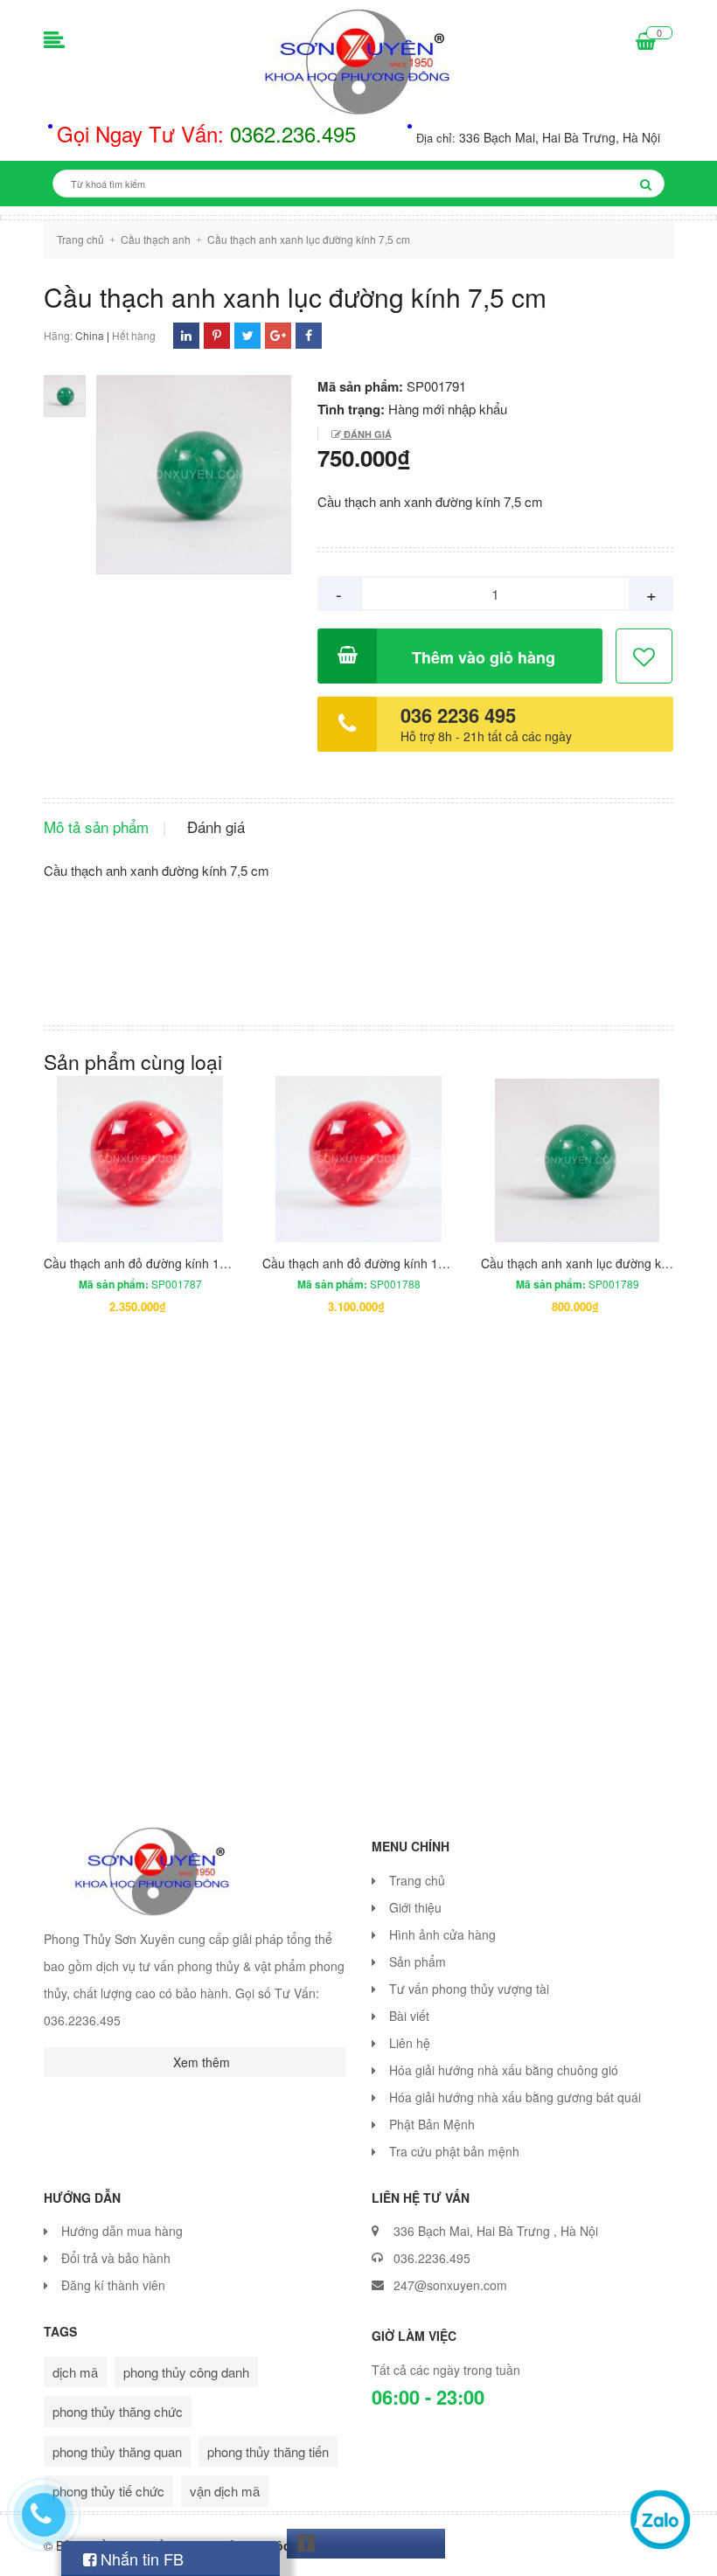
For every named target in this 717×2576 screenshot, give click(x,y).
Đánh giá (366, 434)
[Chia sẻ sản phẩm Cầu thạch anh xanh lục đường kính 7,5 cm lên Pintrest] (217, 335)
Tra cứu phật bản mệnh (454, 2151)
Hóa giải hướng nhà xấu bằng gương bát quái (515, 2097)
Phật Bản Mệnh (432, 2124)
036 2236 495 (458, 715)
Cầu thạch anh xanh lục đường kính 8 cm (595, 1263)
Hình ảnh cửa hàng (442, 1934)
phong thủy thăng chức (118, 2411)
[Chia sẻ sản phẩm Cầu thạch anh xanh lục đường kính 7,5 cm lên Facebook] (309, 335)
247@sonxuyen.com (450, 2285)
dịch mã (75, 2372)
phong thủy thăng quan (117, 2451)
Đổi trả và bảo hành (116, 2258)
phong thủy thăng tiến (268, 2451)
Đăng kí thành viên (113, 2285)
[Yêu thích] (645, 657)
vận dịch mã (225, 2491)
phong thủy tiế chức (108, 2491)
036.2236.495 (432, 2258)
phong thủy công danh (186, 2372)
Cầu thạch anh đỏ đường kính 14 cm (364, 1263)
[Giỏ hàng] (646, 42)
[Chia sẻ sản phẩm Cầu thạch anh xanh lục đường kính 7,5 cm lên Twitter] (248, 335)
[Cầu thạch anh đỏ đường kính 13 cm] (140, 1159)
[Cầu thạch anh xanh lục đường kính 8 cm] (577, 1159)
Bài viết (409, 2016)
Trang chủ (417, 1880)
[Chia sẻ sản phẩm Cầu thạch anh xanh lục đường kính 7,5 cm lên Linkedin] (186, 335)
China (90, 335)
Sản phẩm (418, 1962)
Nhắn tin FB (140, 2559)
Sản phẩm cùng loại (133, 1062)
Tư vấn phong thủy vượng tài (469, 1989)
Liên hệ (410, 2043)
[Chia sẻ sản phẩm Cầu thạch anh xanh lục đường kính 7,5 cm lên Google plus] (278, 335)
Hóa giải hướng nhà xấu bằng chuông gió (504, 2070)
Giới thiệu (415, 1907)
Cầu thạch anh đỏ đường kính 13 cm (145, 1263)
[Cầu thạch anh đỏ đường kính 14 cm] (358, 1159)
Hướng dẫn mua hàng (122, 2231)
